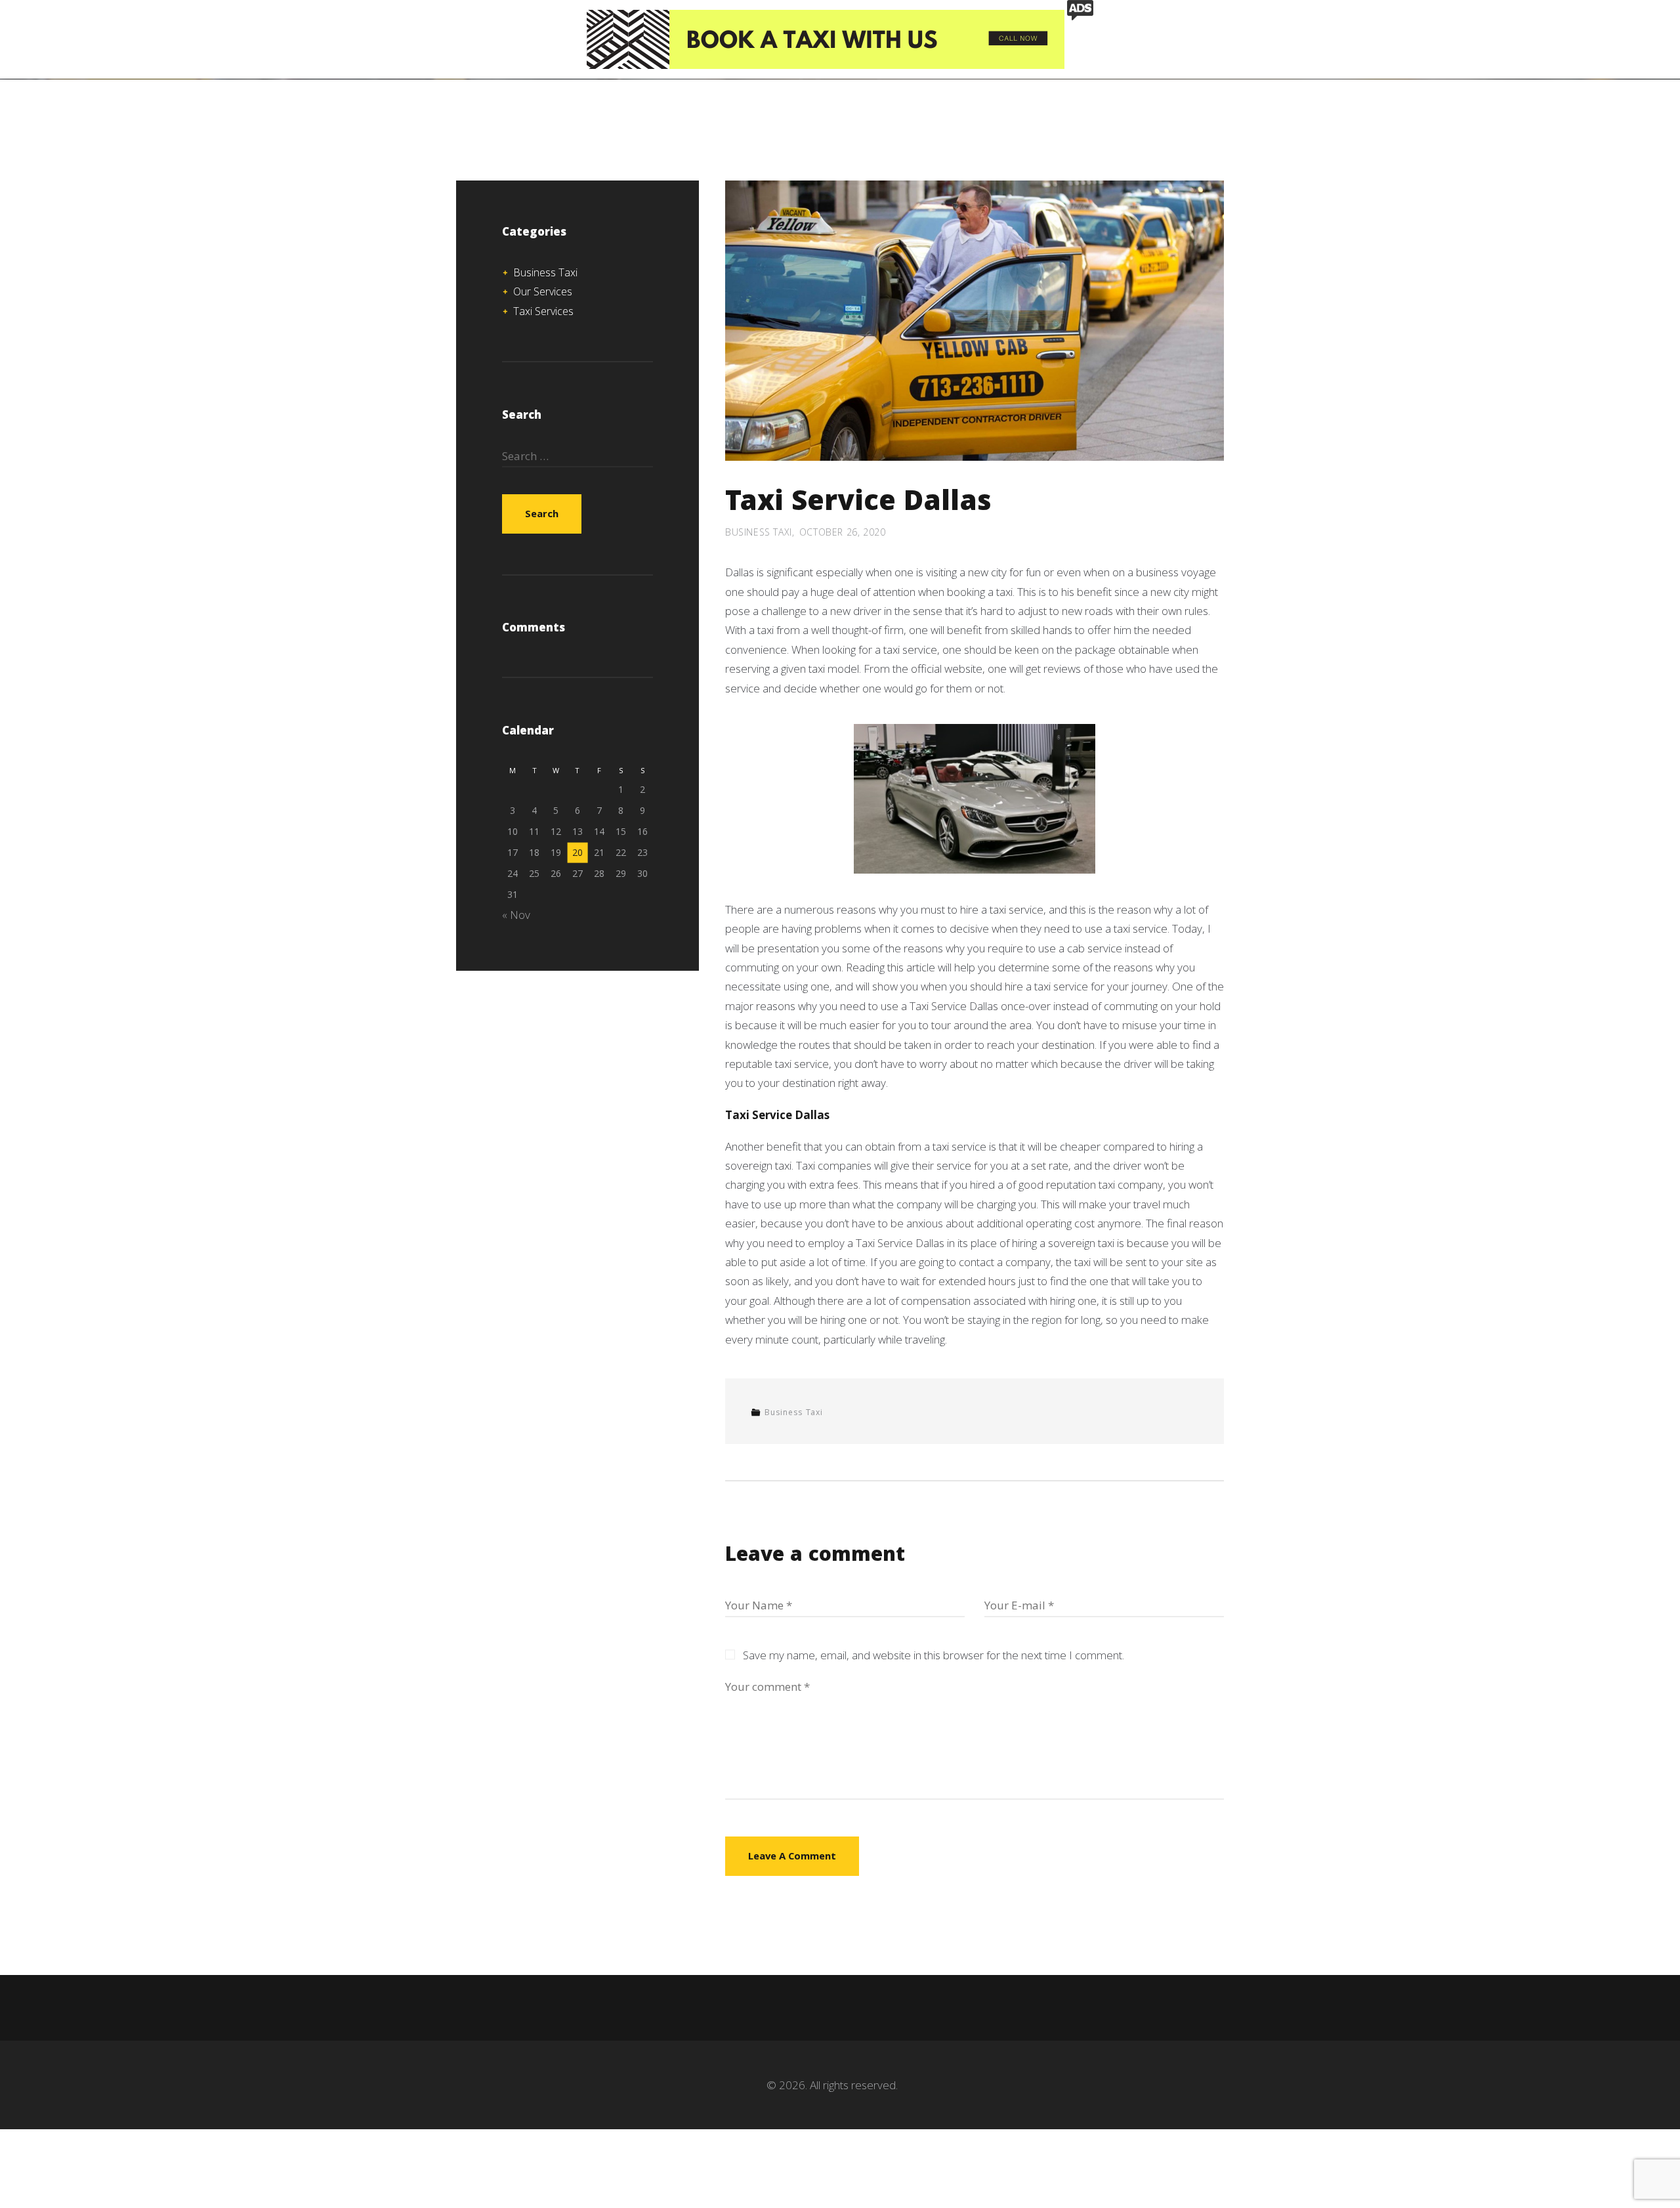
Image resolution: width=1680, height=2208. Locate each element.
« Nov (516, 915)
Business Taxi (759, 532)
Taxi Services (543, 311)
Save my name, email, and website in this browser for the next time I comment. (934, 1655)
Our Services (543, 291)
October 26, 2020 (843, 532)
